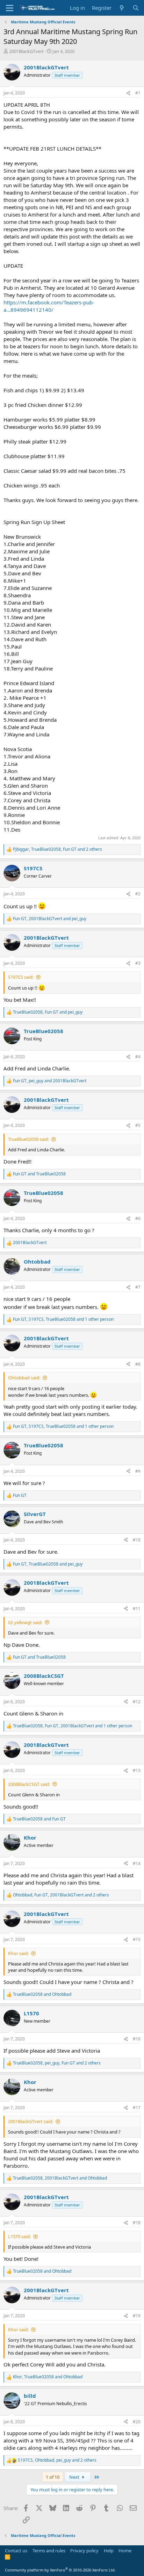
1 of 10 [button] (53, 2477)
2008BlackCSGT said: (29, 1784)
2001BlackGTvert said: (31, 2121)
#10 (137, 1540)
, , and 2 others (57, 849)
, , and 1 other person (63, 1319)
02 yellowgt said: (25, 1622)
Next (75, 2477)
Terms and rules (49, 2551)
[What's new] (122, 8)
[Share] (128, 93)
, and (50, 919)
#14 (137, 1863)
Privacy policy (84, 2551)
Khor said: (18, 1953)
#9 (138, 1471)
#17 (137, 2108)
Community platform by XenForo (60, 2570)
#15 (137, 1939)
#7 (138, 1287)
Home (125, 2551)
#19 (137, 2316)
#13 (137, 1770)
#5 (138, 1125)
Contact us (16, 2551)
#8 (138, 1364)
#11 (137, 1609)
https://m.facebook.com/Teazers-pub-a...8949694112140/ (49, 306)
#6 (138, 1218)
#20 (137, 2422)
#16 (137, 2039)
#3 (138, 963)
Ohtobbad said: (24, 1378)
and (39, 1174)
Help (109, 2551)
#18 (137, 2223)
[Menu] (10, 8)
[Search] (136, 8)
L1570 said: (19, 2236)
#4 (138, 1057)
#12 (137, 1702)
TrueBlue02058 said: (28, 1139)
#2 (138, 894)
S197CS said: (21, 977)
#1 (138, 93)
